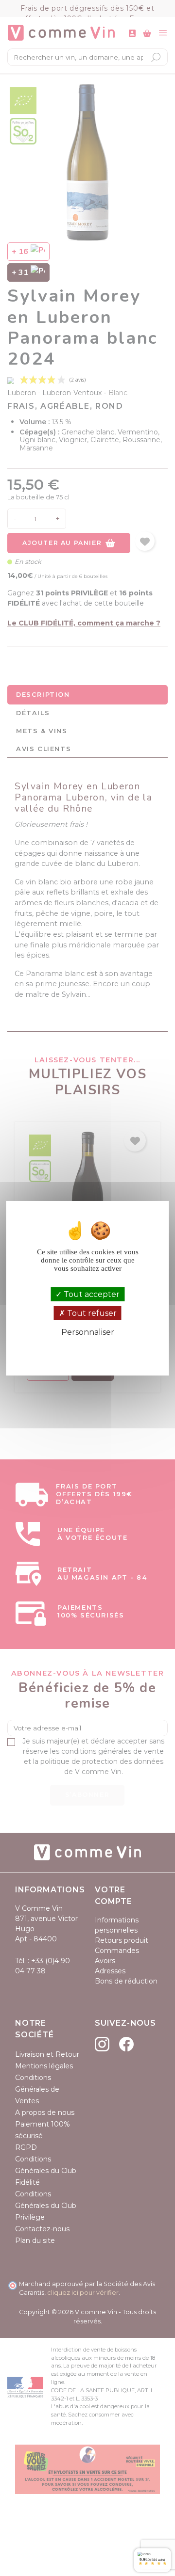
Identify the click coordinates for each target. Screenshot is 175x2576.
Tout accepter (91, 1294)
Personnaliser (88, 1332)
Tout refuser (91, 1313)
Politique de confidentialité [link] (88, 1349)
